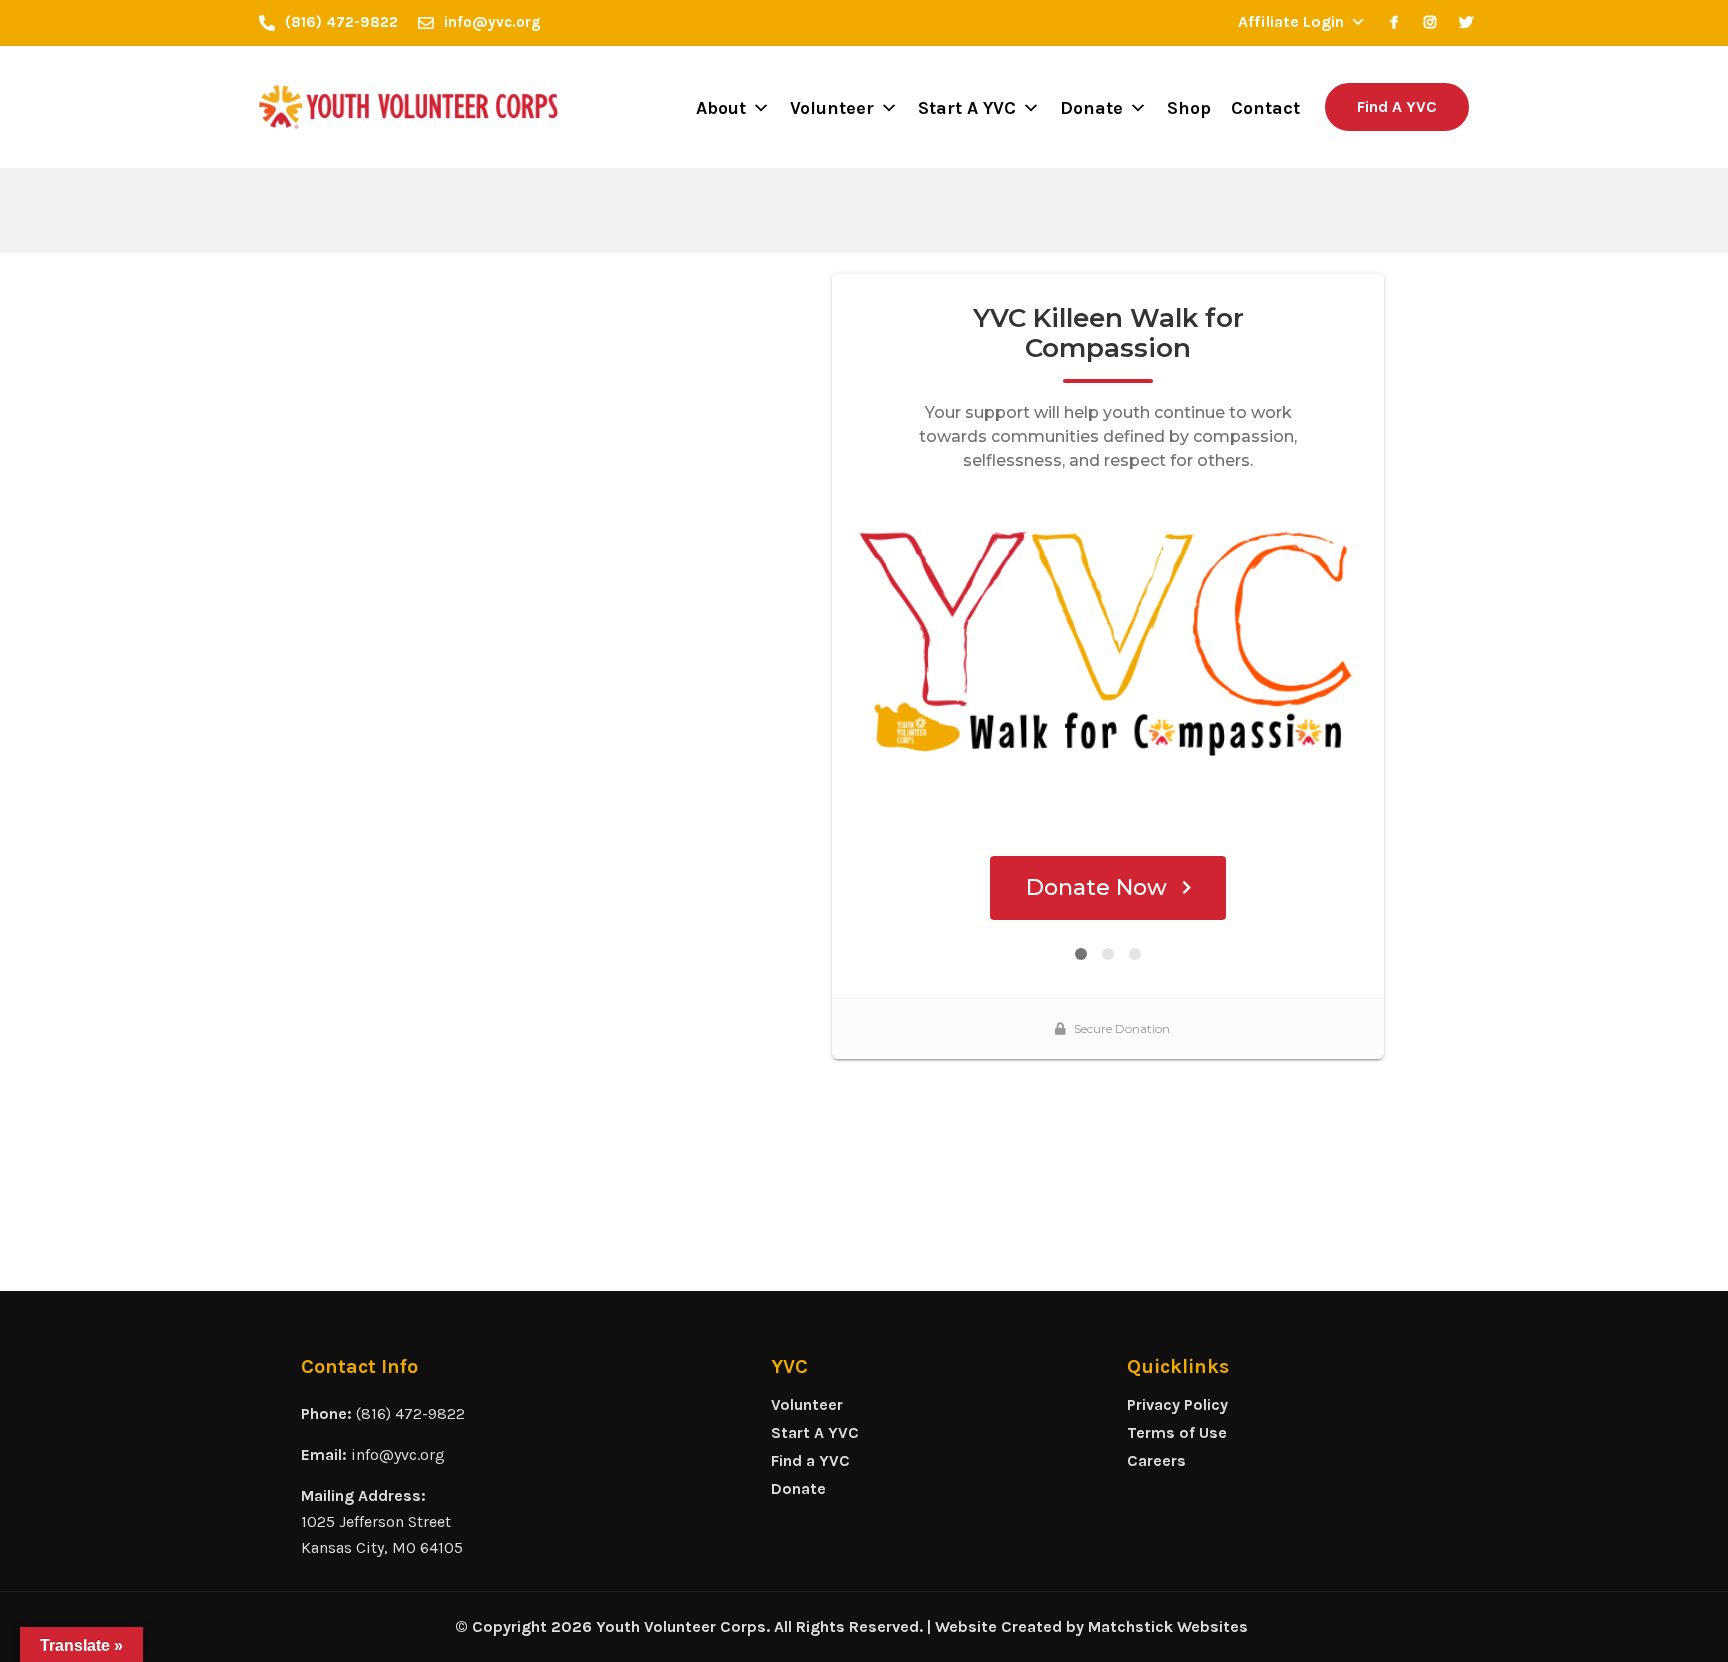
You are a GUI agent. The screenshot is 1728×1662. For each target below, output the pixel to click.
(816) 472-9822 (410, 1413)
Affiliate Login (1291, 21)
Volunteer (832, 108)
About (721, 108)
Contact (1265, 108)
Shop (1189, 108)
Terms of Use (1177, 1432)
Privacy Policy (1177, 1404)
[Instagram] (1430, 22)
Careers (1156, 1460)
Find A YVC (1397, 106)
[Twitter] (1466, 22)
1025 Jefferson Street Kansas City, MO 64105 (382, 1534)
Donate (1091, 108)
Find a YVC (810, 1460)
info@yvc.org (398, 1454)
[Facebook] (1394, 22)
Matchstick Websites (1168, 1626)
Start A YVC (967, 108)
